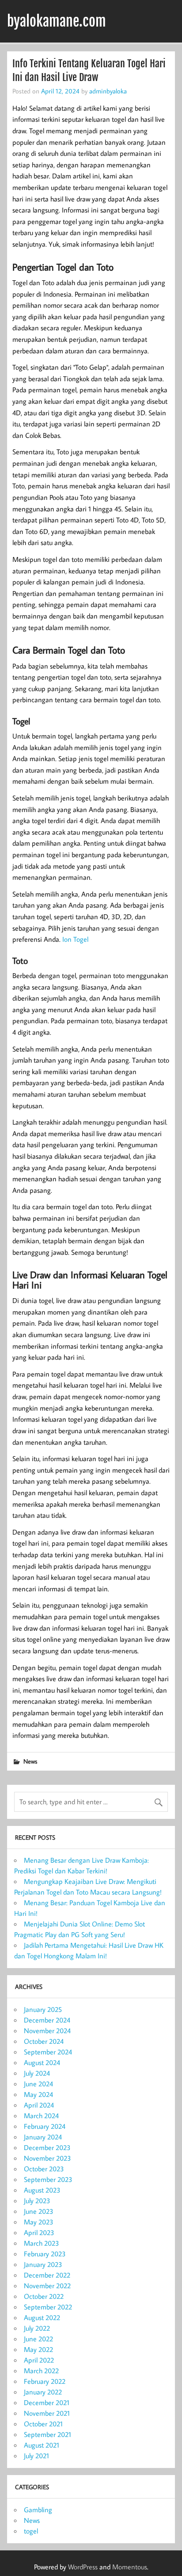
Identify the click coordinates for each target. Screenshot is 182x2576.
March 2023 (42, 2243)
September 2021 (47, 2434)
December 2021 (47, 2402)
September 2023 (48, 2179)
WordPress (83, 2567)
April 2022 (39, 2360)
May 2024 (38, 2094)
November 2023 (47, 2158)
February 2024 (45, 2126)
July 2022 (37, 2328)
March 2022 (41, 2371)
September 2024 (48, 2052)
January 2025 (43, 2009)
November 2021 (47, 2413)
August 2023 (42, 2190)
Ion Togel (75, 939)
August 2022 (42, 2317)
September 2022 (48, 2307)
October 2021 (43, 2424)
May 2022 (38, 2349)
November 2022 (47, 2286)
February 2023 (45, 2254)
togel (31, 2531)
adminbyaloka (108, 91)
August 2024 (42, 2062)
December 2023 (47, 2147)
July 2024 (37, 2073)
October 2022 (44, 2296)
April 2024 (39, 2105)
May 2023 (39, 2222)
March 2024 (41, 2116)
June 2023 (39, 2211)
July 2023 (37, 2201)
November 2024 (47, 2031)
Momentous (130, 2567)
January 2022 (43, 2392)
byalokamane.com (57, 21)
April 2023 (39, 2232)
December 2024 (47, 2020)
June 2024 (38, 2084)
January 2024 (43, 2137)
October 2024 (44, 2041)
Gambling (38, 2510)
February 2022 (45, 2381)
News (30, 1761)
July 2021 (36, 2456)
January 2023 (43, 2264)
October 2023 (44, 2169)
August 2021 (42, 2445)
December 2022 (47, 2275)
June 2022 (38, 2339)
